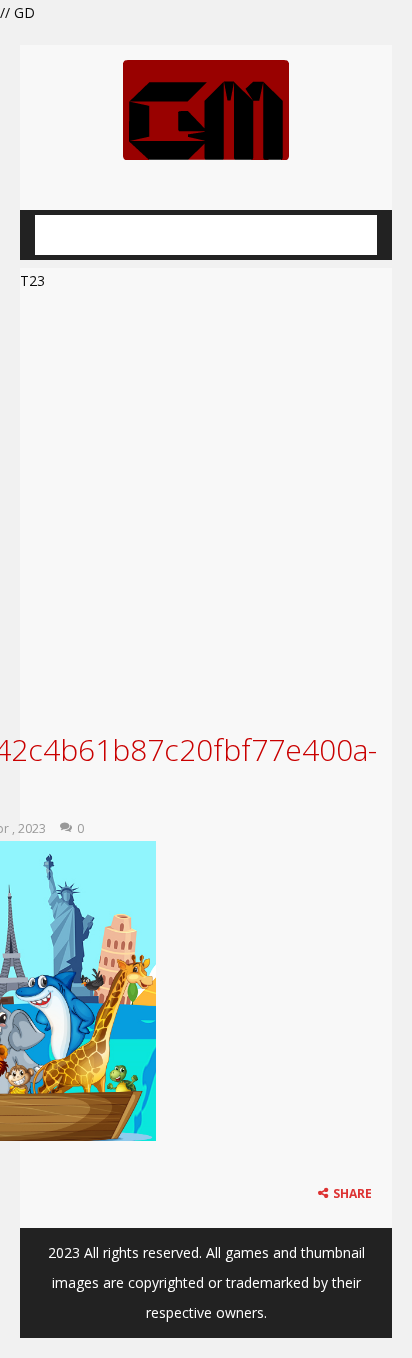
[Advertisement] (206, 509)
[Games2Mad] (206, 108)
